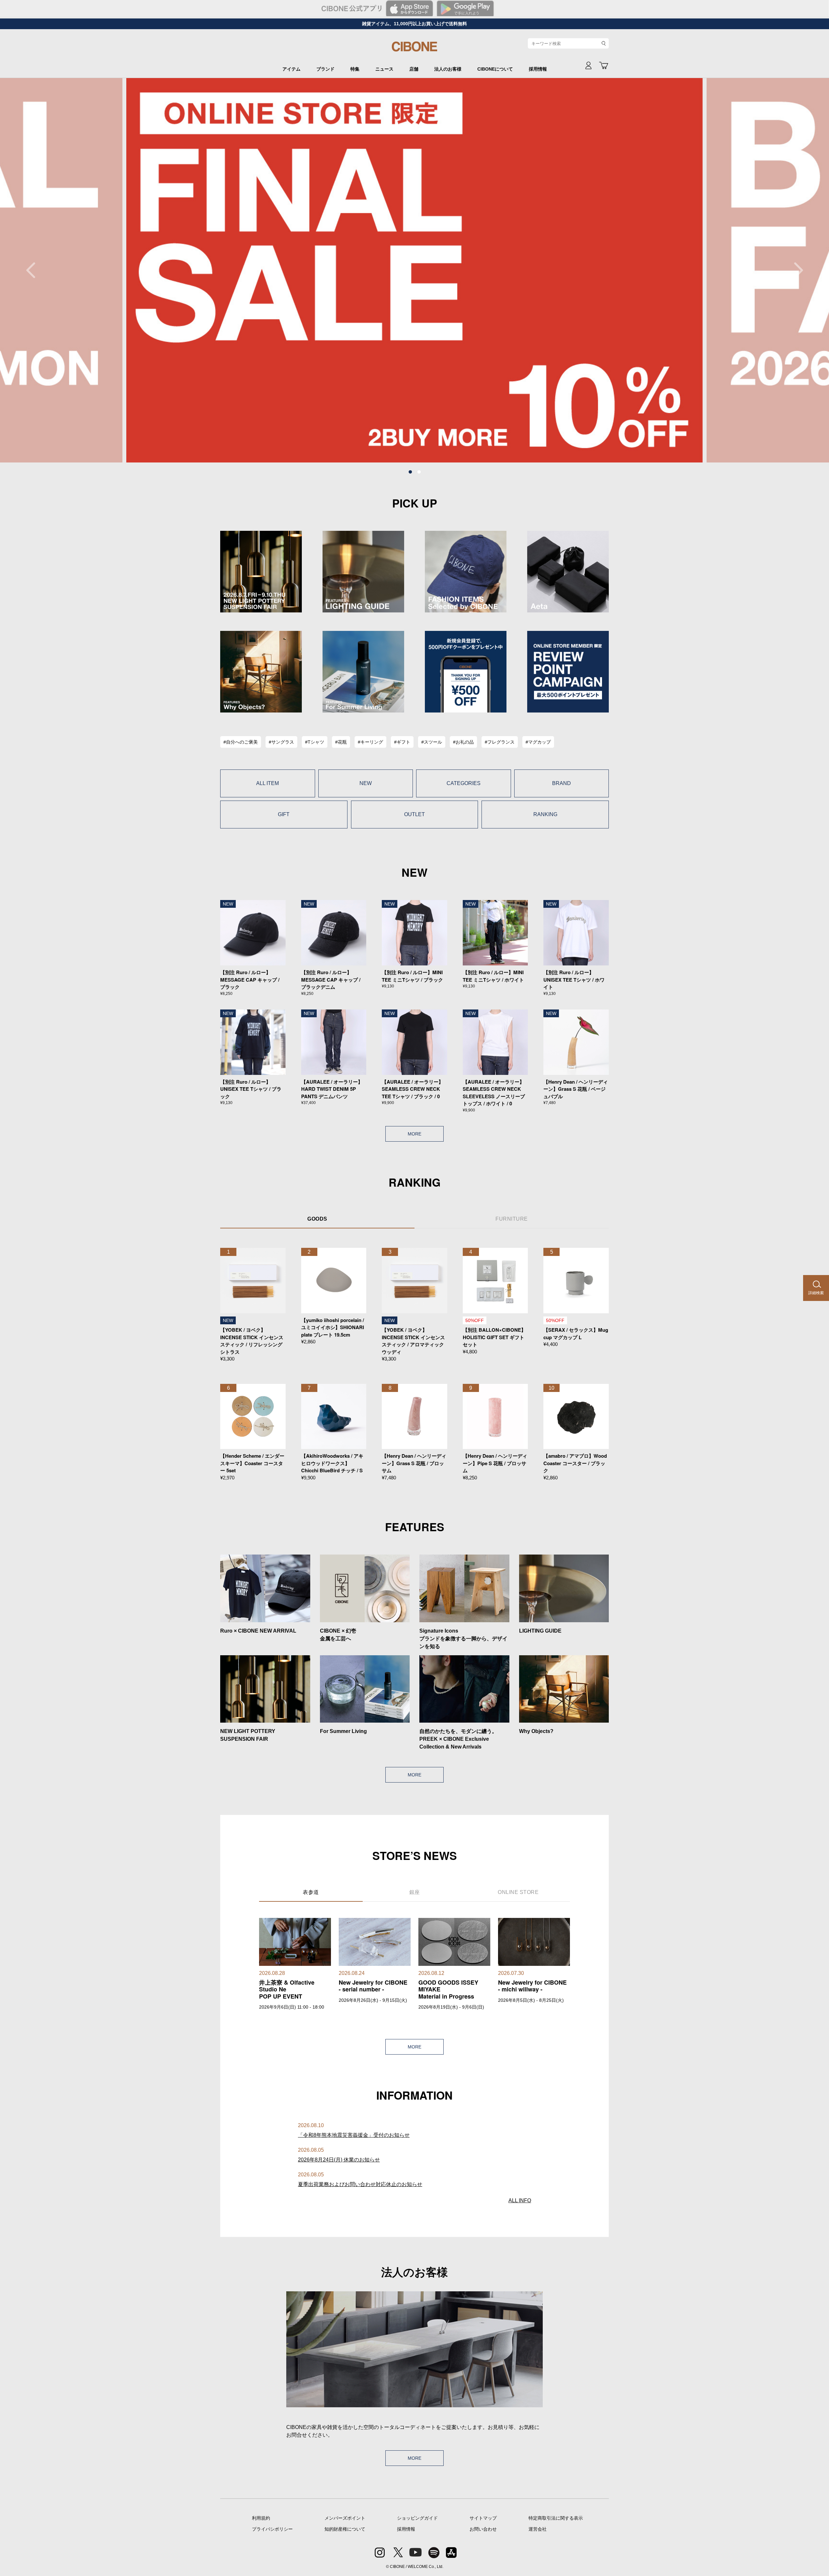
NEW (366, 783)
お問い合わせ (483, 2529)
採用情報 (538, 69)
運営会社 (538, 2529)
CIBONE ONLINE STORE (414, 49)
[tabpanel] (414, 270)
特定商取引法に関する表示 (556, 2518)
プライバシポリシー (272, 2529)
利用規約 (261, 2518)
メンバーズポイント (345, 2518)
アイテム (291, 69)
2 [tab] (419, 472)
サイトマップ (483, 2518)
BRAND (562, 783)
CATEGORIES (464, 783)
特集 (355, 69)
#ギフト (402, 742)
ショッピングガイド (417, 2518)
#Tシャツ (315, 742)
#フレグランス (500, 742)
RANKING (545, 814)
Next (795, 270)
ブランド (325, 69)
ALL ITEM (267, 783)
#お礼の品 (463, 742)
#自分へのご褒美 (241, 742)
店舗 (414, 69)
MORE (414, 1134)
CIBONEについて (495, 69)
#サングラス (281, 742)
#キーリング (370, 742)
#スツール (432, 742)
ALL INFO (520, 2200)
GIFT (284, 814)
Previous (34, 270)
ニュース (384, 69)
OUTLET (414, 814)
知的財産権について (345, 2529)
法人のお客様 (448, 69)
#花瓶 (341, 742)
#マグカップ (538, 742)
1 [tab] (410, 472)
